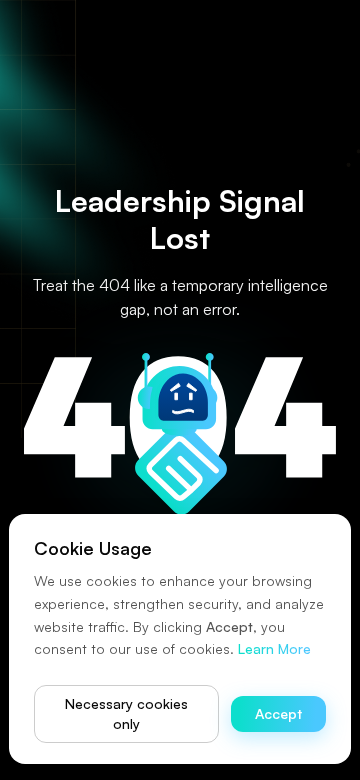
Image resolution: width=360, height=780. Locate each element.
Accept (278, 713)
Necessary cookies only (126, 713)
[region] (180, 390)
